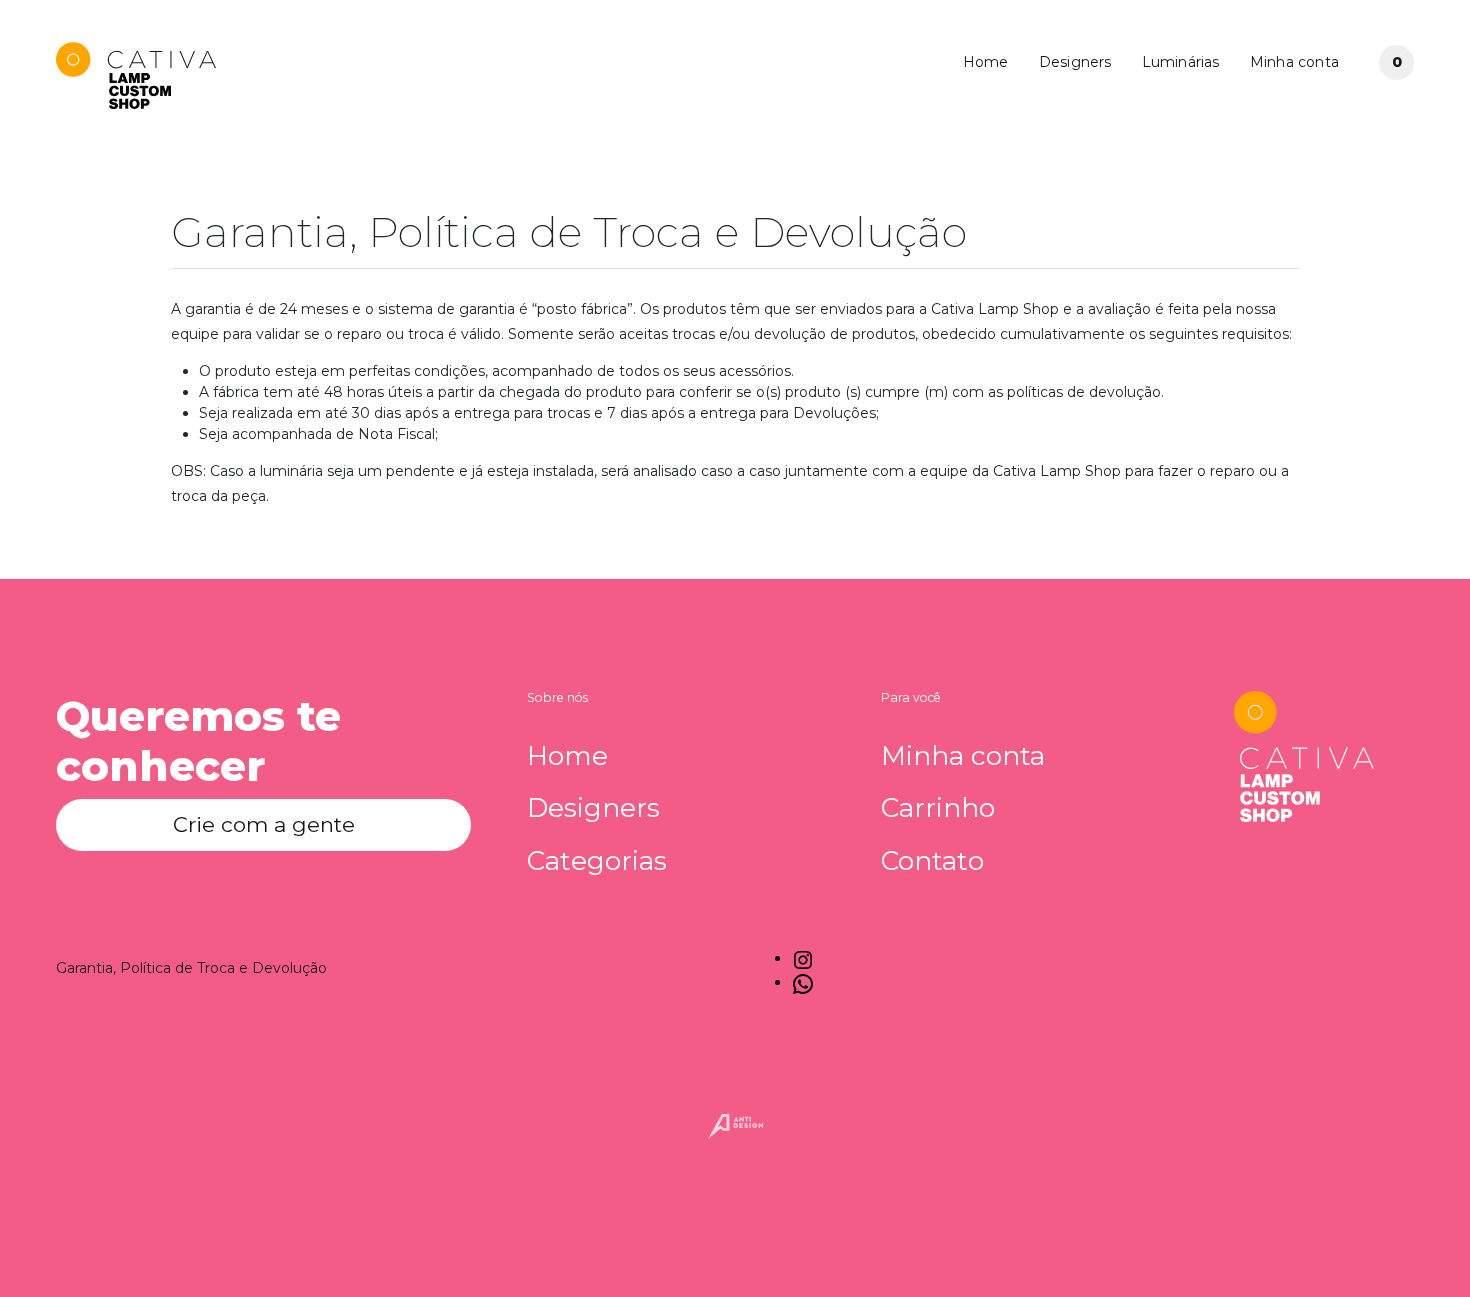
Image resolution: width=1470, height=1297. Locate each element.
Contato (932, 861)
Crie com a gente (264, 824)
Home (986, 62)
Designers (1075, 62)
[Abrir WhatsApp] (1420, 1246)
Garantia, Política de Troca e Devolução (191, 968)
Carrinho (938, 808)
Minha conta (1294, 62)
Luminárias (1181, 62)
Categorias (597, 861)
